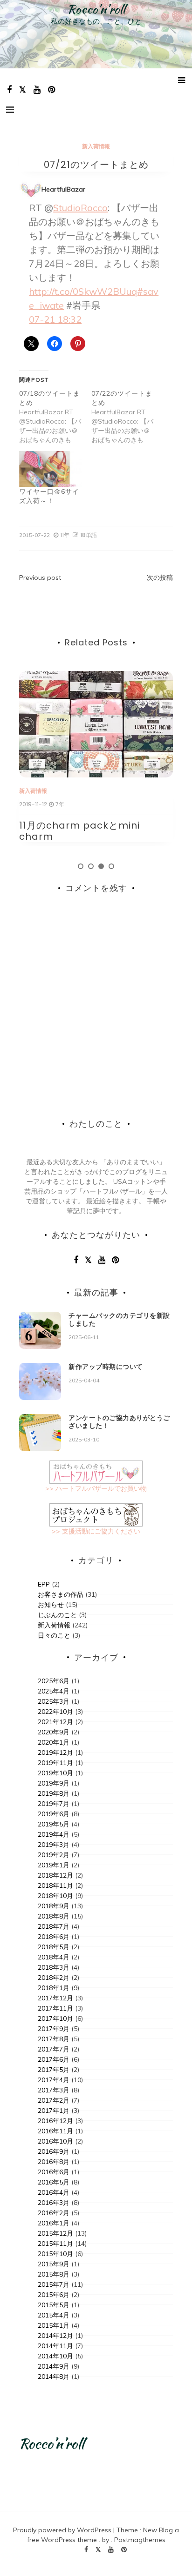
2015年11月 (55, 2244)
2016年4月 (54, 2192)
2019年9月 (54, 1783)
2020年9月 (54, 1732)
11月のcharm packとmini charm (79, 831)
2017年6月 (54, 2059)
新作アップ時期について (106, 1367)
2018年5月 (54, 1947)
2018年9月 (54, 1906)
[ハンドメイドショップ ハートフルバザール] (96, 1472)
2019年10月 (55, 1773)
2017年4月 (54, 2080)
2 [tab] (91, 866)
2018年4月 (54, 1957)
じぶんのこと (57, 1615)
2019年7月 (54, 1804)
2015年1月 (54, 2325)
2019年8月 (54, 1793)
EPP (44, 1584)
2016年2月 (54, 2213)
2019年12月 (55, 1753)
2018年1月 (54, 1988)
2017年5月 (54, 2070)
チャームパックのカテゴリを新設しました (119, 1319)
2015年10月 (55, 2254)
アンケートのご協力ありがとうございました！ (119, 1422)
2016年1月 (54, 2223)
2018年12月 (55, 1875)
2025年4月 (54, 1691)
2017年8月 (54, 2039)
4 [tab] (111, 866)
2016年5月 (54, 2182)
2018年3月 (54, 1967)
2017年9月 (54, 2029)
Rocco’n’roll (96, 9)
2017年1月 (54, 2111)
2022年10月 (55, 1712)
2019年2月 (54, 1855)
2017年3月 (54, 2090)
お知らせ (51, 1605)
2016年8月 (54, 2162)
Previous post (40, 578)
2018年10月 (55, 1896)
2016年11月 (55, 2131)
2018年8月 (54, 1916)
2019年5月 (54, 1824)
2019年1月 (54, 1865)
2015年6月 (54, 2295)
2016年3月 (54, 2203)
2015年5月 (54, 2305)
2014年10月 (55, 2356)
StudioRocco (80, 208)
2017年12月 (55, 1998)
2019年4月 (54, 1834)
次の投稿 (160, 578)
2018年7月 (54, 1926)
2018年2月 (54, 1978)
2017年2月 (54, 2100)
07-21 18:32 (55, 319)
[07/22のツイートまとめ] (127, 417)
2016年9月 (54, 2151)
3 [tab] (101, 866)
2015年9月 (54, 2264)
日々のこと (54, 1635)
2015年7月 (54, 2284)
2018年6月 (54, 1937)
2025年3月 (54, 1701)
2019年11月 (55, 1763)
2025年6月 (54, 1681)
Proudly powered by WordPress (63, 2530)
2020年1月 (54, 1742)
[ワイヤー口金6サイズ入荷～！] (51, 469)
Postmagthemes (140, 2540)
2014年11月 (55, 2346)
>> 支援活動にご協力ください (96, 1531)
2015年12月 (55, 2233)
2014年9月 (54, 2366)
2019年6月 (54, 1814)
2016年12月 (55, 2121)
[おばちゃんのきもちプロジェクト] (96, 1514)
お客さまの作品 (61, 1594)
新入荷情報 (96, 146)
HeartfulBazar (63, 189)
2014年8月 (54, 2377)
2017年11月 (55, 2008)
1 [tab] (81, 866)
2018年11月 (55, 1886)
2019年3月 (54, 1845)
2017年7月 (54, 2049)
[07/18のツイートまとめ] (55, 417)
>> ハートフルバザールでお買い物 (96, 1488)
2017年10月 (55, 2018)
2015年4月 (54, 2315)
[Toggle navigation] (10, 110)
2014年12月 (55, 2336)
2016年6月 (54, 2172)
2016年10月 (55, 2141)
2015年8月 (54, 2274)
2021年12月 (55, 1722)
